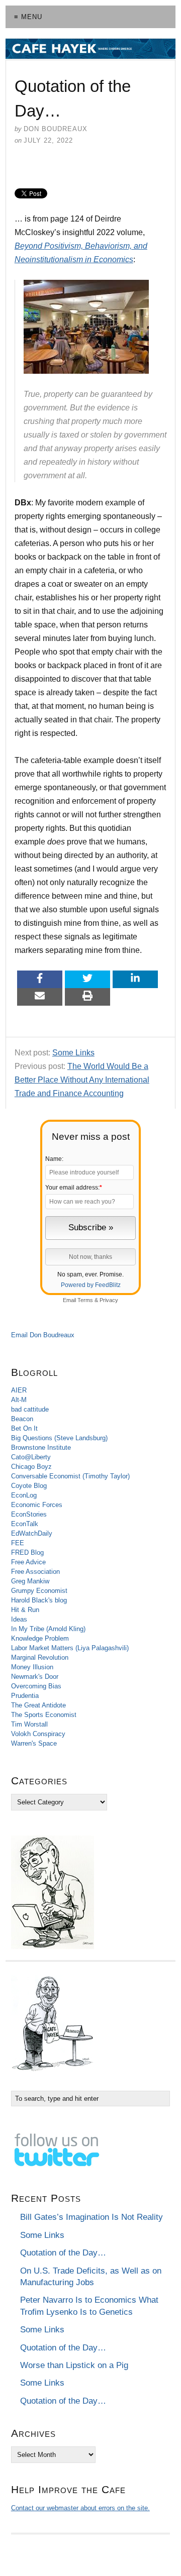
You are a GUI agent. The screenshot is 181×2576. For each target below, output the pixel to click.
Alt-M (19, 1400)
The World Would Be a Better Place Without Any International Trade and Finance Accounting (82, 1080)
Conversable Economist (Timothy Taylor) (70, 1476)
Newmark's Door (35, 1677)
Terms (85, 1300)
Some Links (73, 1053)
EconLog (24, 1495)
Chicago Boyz (31, 1467)
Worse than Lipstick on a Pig (74, 2365)
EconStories (29, 1514)
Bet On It (24, 1428)
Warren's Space (34, 1743)
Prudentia (25, 1696)
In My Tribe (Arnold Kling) (48, 1629)
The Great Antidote (38, 1705)
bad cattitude (30, 1409)
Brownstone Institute (41, 1447)
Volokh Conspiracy (38, 1734)
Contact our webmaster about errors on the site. (80, 2508)
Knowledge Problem (40, 1638)
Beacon (22, 1419)
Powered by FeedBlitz (91, 1285)
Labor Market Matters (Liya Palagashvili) (70, 1648)
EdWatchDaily (32, 1533)
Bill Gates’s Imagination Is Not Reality (92, 2217)
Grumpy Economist (39, 1591)
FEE (18, 1543)
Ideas (19, 1619)
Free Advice (28, 1562)
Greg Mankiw (30, 1581)
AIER (19, 1390)
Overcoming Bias (36, 1686)
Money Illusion (32, 1667)
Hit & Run (25, 1610)
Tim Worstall (29, 1724)
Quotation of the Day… (63, 2253)
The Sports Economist (44, 1715)
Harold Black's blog (39, 1600)
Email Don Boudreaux (43, 1335)
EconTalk (25, 1524)
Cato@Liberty (31, 1457)
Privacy (109, 1300)
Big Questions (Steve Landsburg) (59, 1438)
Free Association (35, 1572)
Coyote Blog (29, 1486)
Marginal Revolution (40, 1657)
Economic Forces (37, 1505)
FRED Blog (27, 1552)
